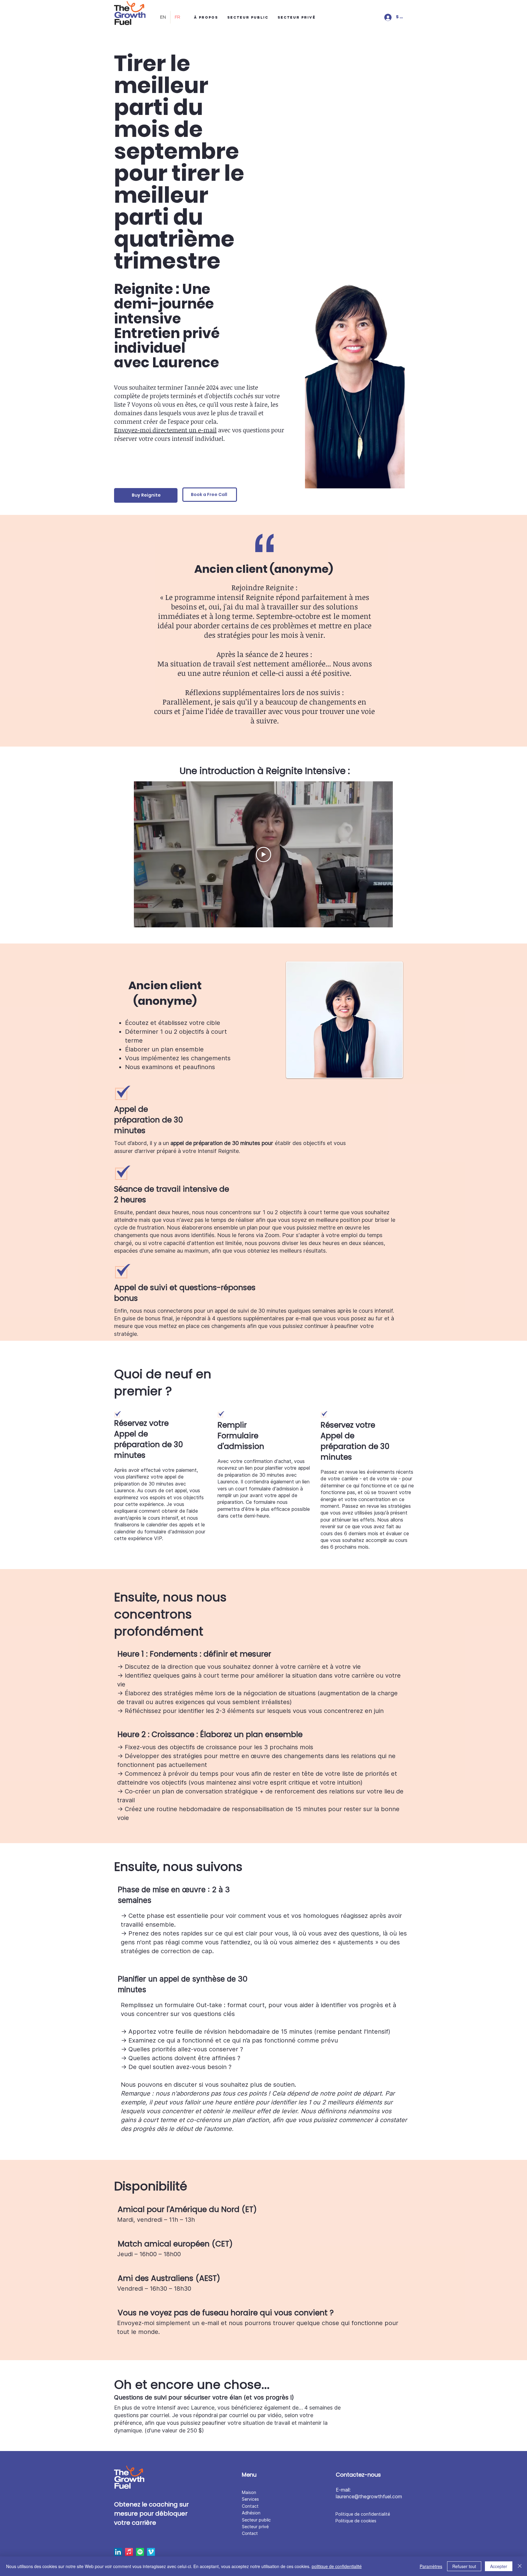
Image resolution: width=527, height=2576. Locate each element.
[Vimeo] (151, 2552)
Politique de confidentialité (363, 2514)
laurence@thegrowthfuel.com (369, 2496)
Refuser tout (464, 2566)
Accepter (499, 2566)
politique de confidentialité (337, 2566)
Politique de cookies (356, 2521)
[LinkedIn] (118, 2552)
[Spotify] (140, 2552)
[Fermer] (520, 2566)
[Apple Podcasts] (129, 2552)
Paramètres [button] (431, 2566)
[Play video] (263, 855)
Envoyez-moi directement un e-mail (165, 430)
